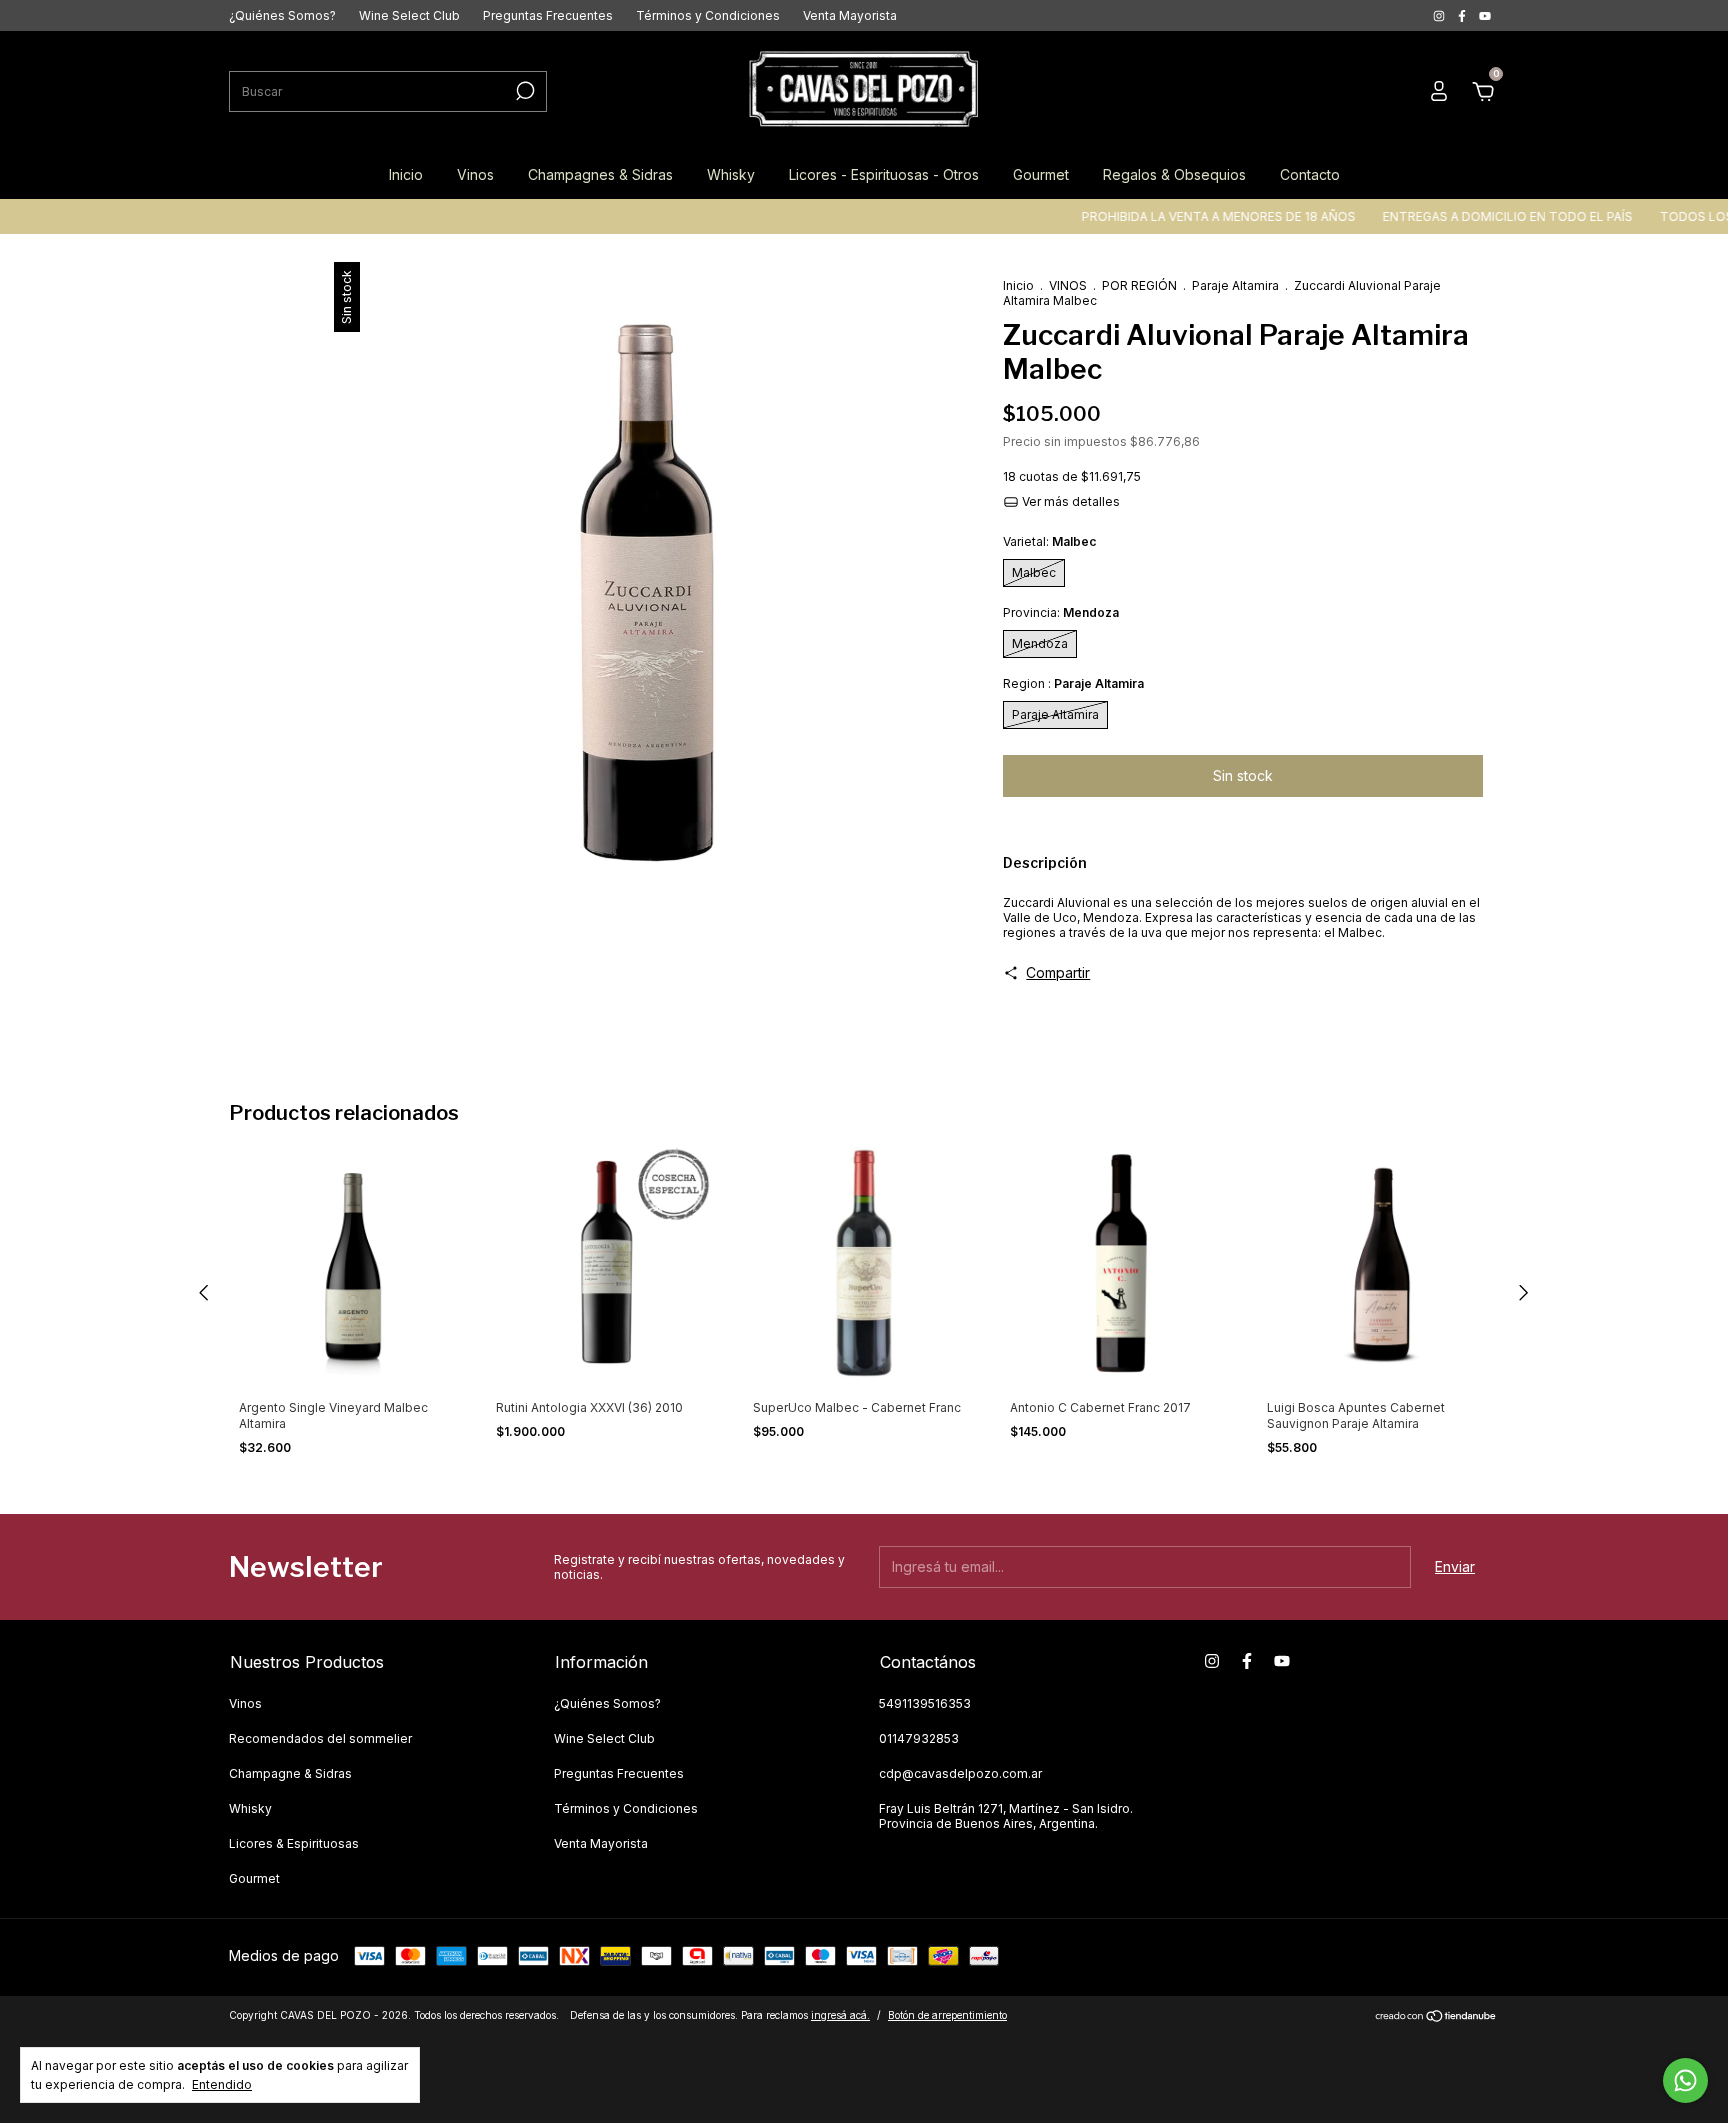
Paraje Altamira (1235, 285)
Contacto (1310, 174)
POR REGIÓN (1139, 285)
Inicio (406, 174)
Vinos (475, 174)
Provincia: (1061, 612)
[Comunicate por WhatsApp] (1685, 2080)
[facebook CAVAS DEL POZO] (1463, 15)
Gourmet (1041, 174)
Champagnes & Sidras (600, 174)
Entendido (222, 2084)
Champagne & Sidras (290, 1773)
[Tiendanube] (1436, 2017)
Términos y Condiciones (708, 15)
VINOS (1068, 285)
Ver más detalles (1069, 501)
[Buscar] (523, 91)
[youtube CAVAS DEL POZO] (1485, 15)
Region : (1073, 683)
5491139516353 (925, 1703)
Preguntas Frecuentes (548, 15)
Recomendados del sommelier (320, 1738)
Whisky (731, 174)
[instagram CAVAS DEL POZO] (1440, 15)
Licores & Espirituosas (294, 1843)
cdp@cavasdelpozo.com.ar (960, 1773)
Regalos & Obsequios (1174, 174)
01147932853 (919, 1738)
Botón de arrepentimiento (947, 2015)
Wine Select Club (409, 15)
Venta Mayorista (850, 15)
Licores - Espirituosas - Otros (884, 174)
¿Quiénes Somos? (282, 15)
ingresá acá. (840, 2015)
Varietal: (1049, 541)
